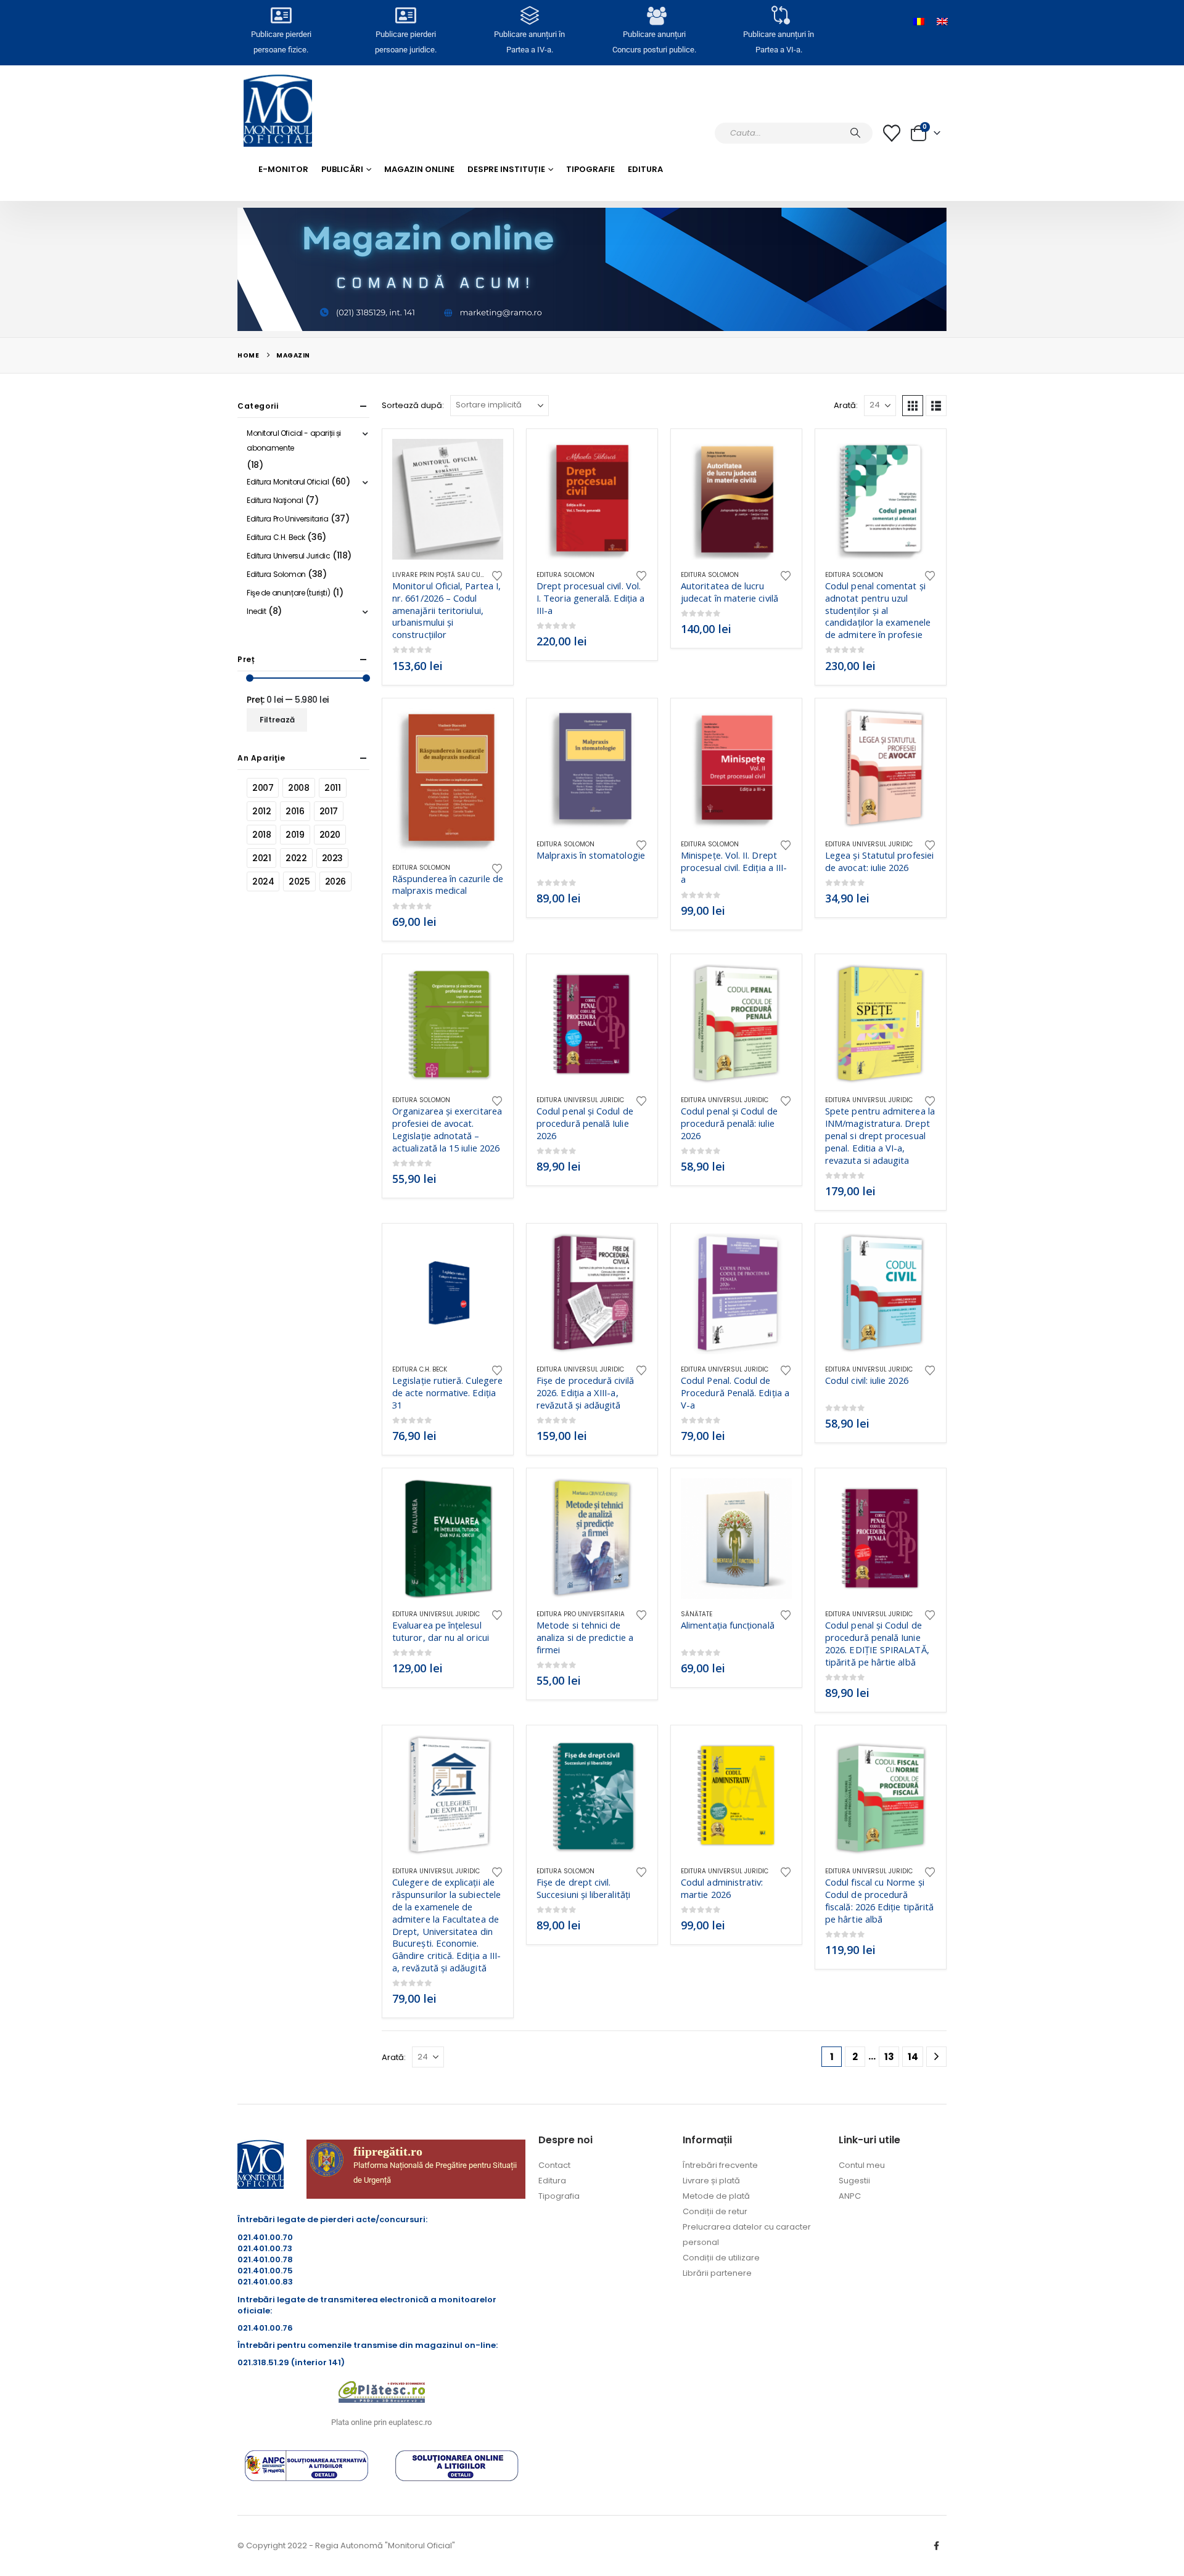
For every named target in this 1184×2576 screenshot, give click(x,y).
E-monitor (283, 169)
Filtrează (277, 720)
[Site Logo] (278, 111)
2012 (261, 811)
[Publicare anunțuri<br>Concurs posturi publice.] (654, 15)
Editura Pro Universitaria (581, 1614)
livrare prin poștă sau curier (443, 575)
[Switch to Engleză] (942, 22)
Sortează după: (413, 405)
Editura (645, 169)
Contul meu (862, 2165)
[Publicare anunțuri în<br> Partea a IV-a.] (530, 15)
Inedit (256, 611)
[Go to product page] (448, 499)
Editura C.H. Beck (420, 1369)
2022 (296, 858)
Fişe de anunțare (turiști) (288, 593)
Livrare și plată (711, 2181)
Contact (554, 2165)
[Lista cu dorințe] (892, 133)
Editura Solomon (565, 575)
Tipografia (559, 2196)
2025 (299, 881)
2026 (335, 881)
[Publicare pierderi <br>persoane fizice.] (281, 15)
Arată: (846, 405)
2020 (330, 835)
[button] (913, 406)
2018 (261, 835)
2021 (261, 858)
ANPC (850, 2196)
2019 (295, 835)
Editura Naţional (275, 500)
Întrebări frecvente (720, 2165)
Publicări (342, 169)
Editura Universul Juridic (869, 844)
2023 (332, 858)
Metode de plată (716, 2196)
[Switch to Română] (919, 22)
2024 (263, 881)
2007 (263, 788)
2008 (298, 788)
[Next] (936, 2057)
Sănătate (697, 1614)
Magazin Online (419, 169)
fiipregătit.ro (388, 2151)
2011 (332, 788)
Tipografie (590, 169)
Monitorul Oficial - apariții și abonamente (294, 440)
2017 (329, 811)
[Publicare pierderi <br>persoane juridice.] (405, 15)
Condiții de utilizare (721, 2258)
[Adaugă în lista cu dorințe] (497, 575)
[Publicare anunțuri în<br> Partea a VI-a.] (778, 15)
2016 (295, 811)
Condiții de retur (715, 2211)
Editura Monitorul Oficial (288, 482)
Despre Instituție (506, 169)
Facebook (936, 2546)
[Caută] (855, 133)
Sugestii (854, 2181)
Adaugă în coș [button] (483, 459)
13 (889, 2057)
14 (913, 2057)
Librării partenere (717, 2273)
